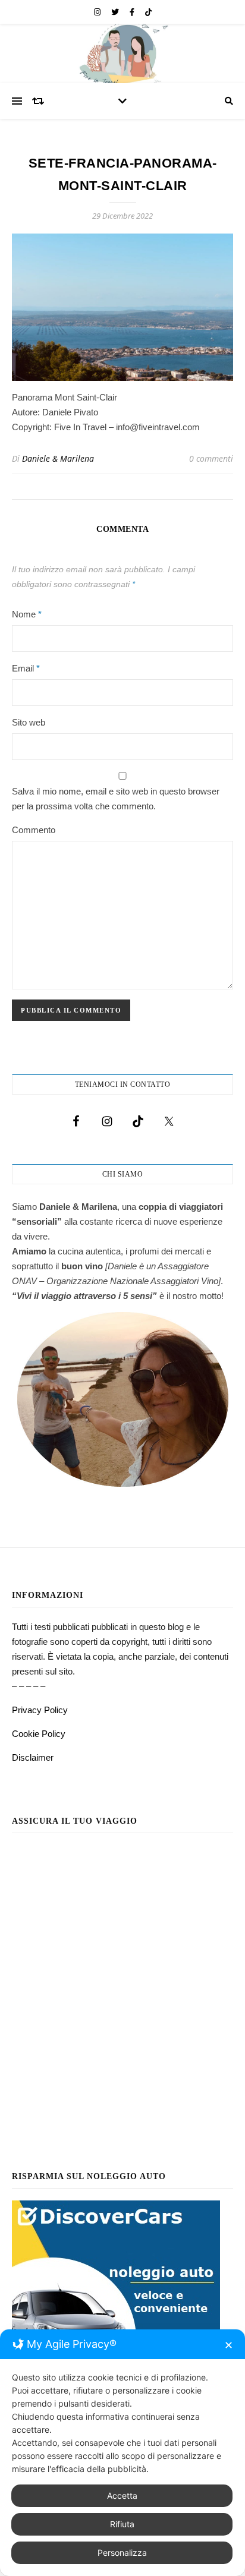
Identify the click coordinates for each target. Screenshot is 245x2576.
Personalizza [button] (122, 2553)
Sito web (29, 722)
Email (26, 668)
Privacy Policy (40, 1710)
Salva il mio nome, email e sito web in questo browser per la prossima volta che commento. (116, 799)
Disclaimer (33, 1757)
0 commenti (211, 458)
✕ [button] (229, 2345)
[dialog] (122, 2453)
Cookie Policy (39, 1734)
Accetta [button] (122, 2495)
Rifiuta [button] (122, 2524)
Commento (34, 830)
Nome (27, 614)
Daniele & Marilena (58, 458)
